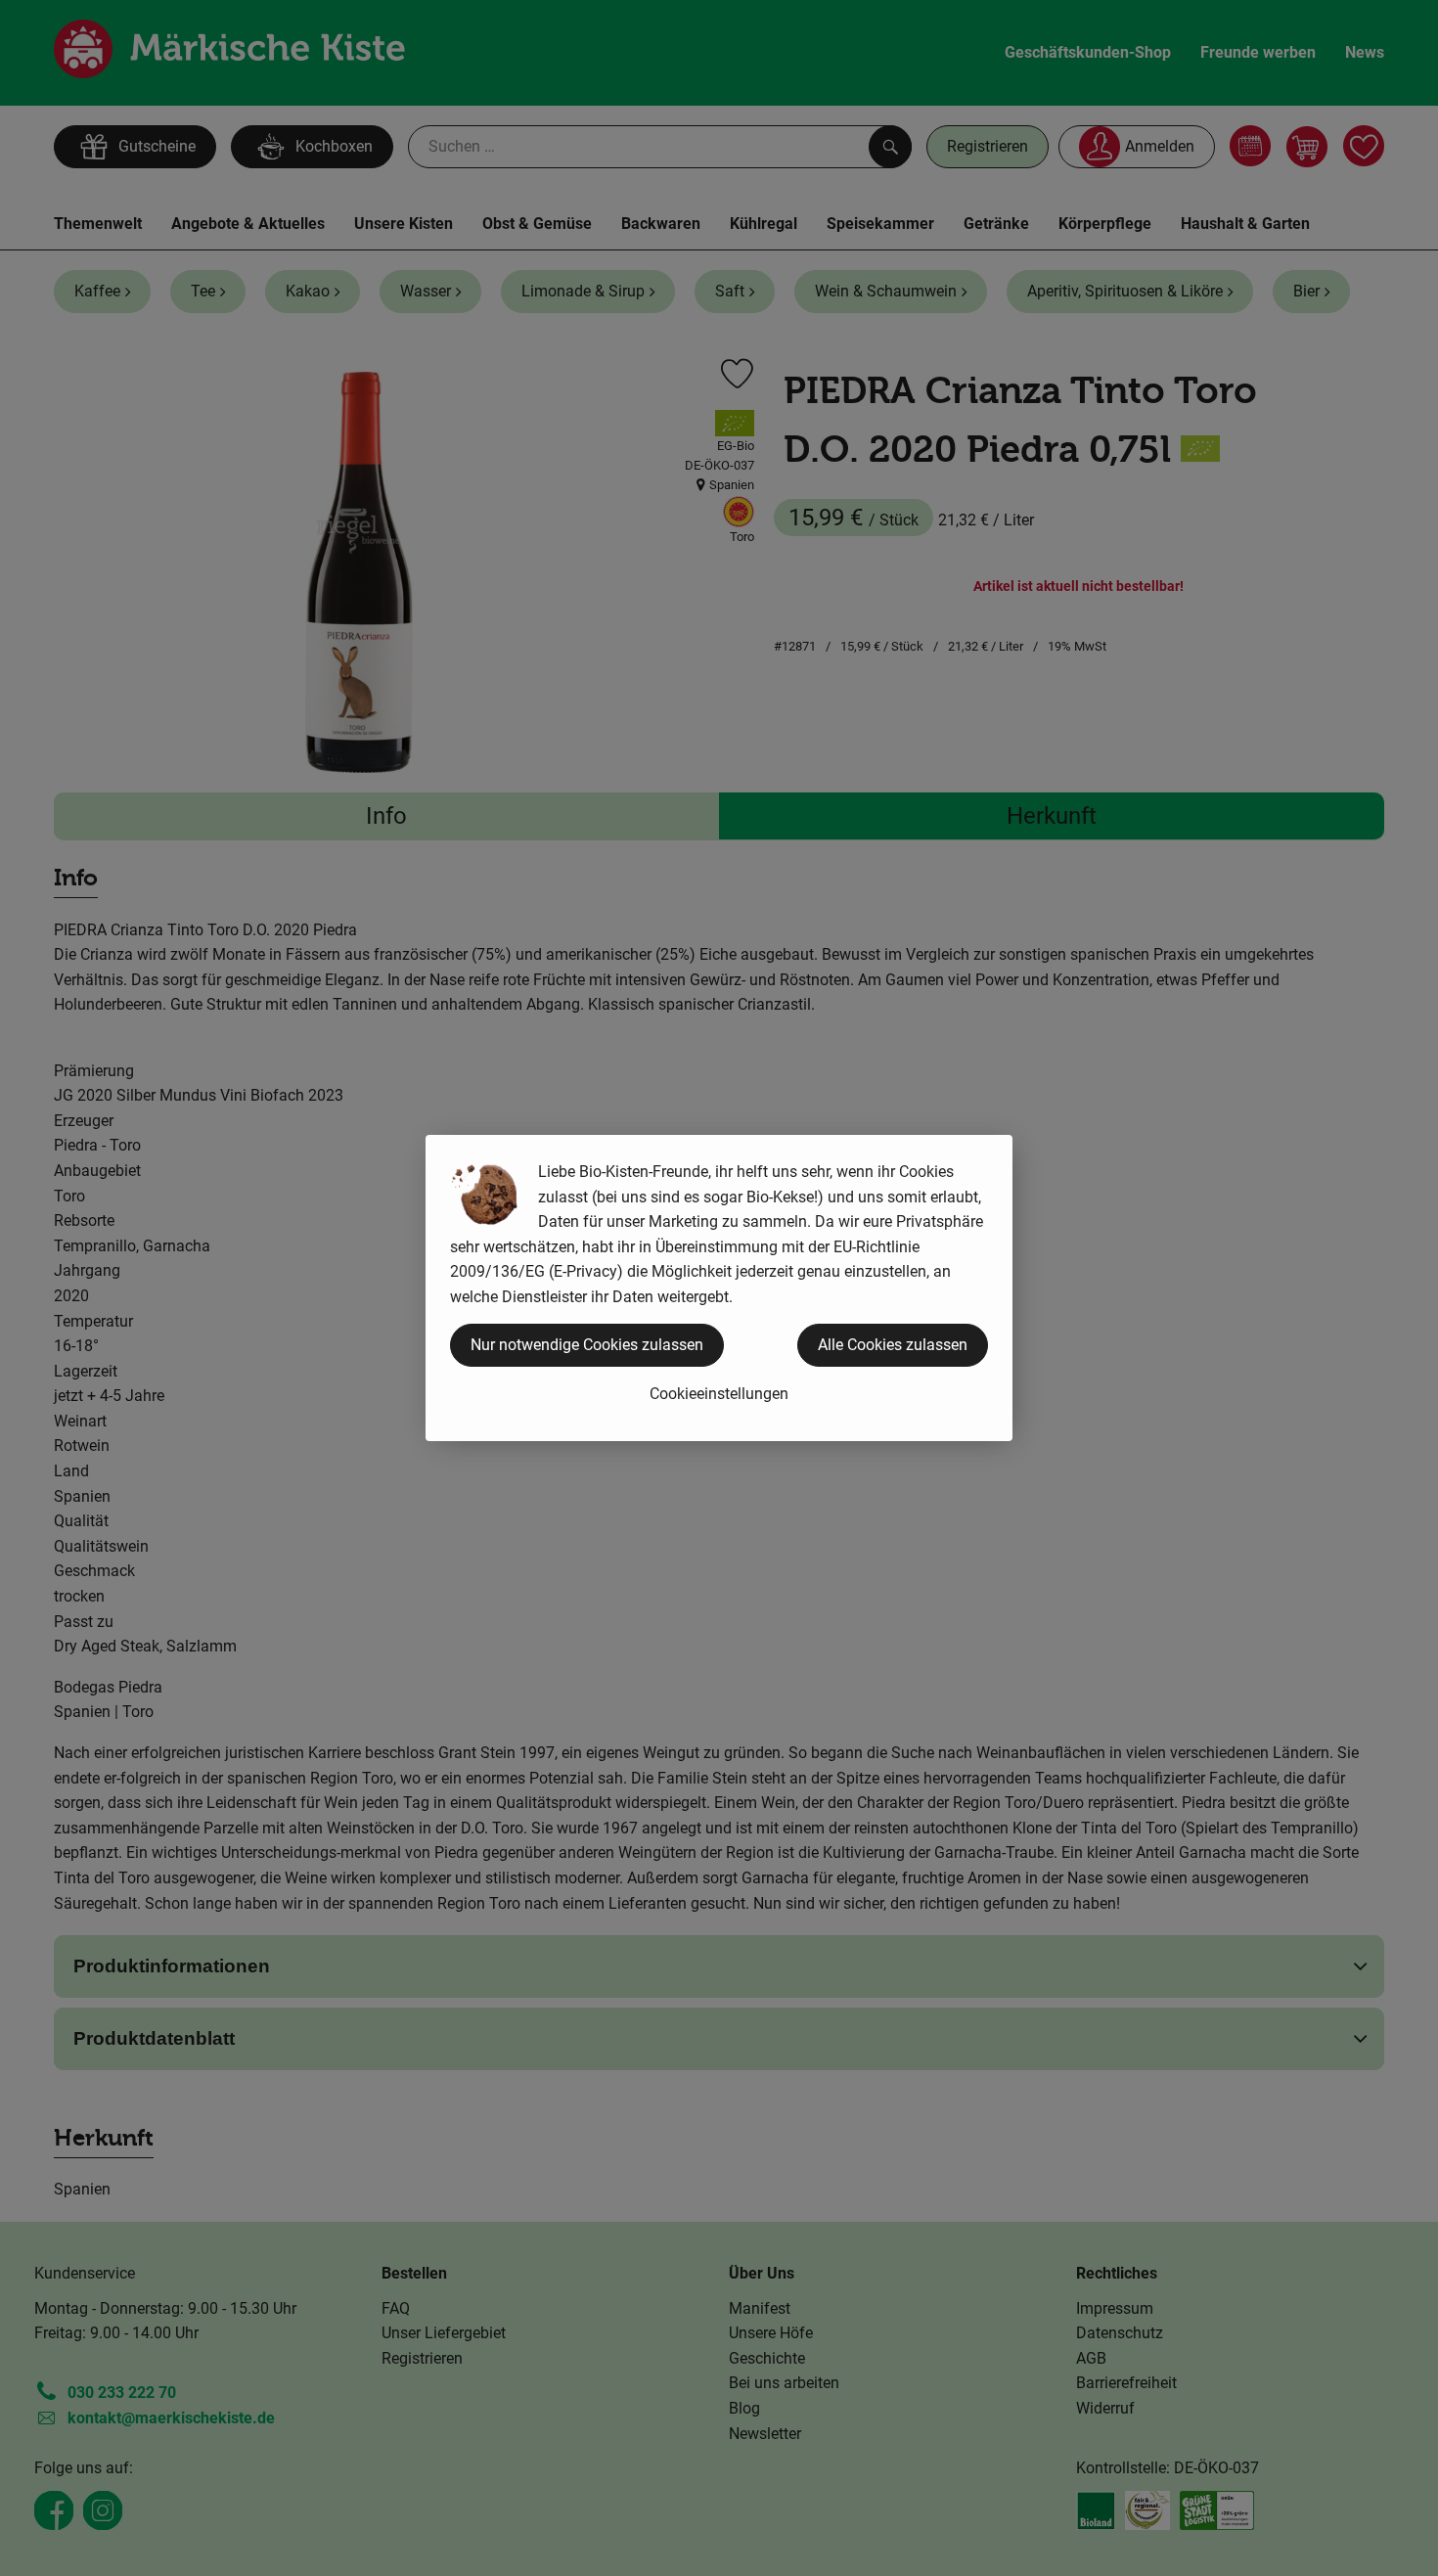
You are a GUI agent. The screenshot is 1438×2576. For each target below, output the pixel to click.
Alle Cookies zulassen (893, 1345)
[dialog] (719, 1288)
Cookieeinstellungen (719, 1394)
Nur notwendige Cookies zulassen (587, 1345)
